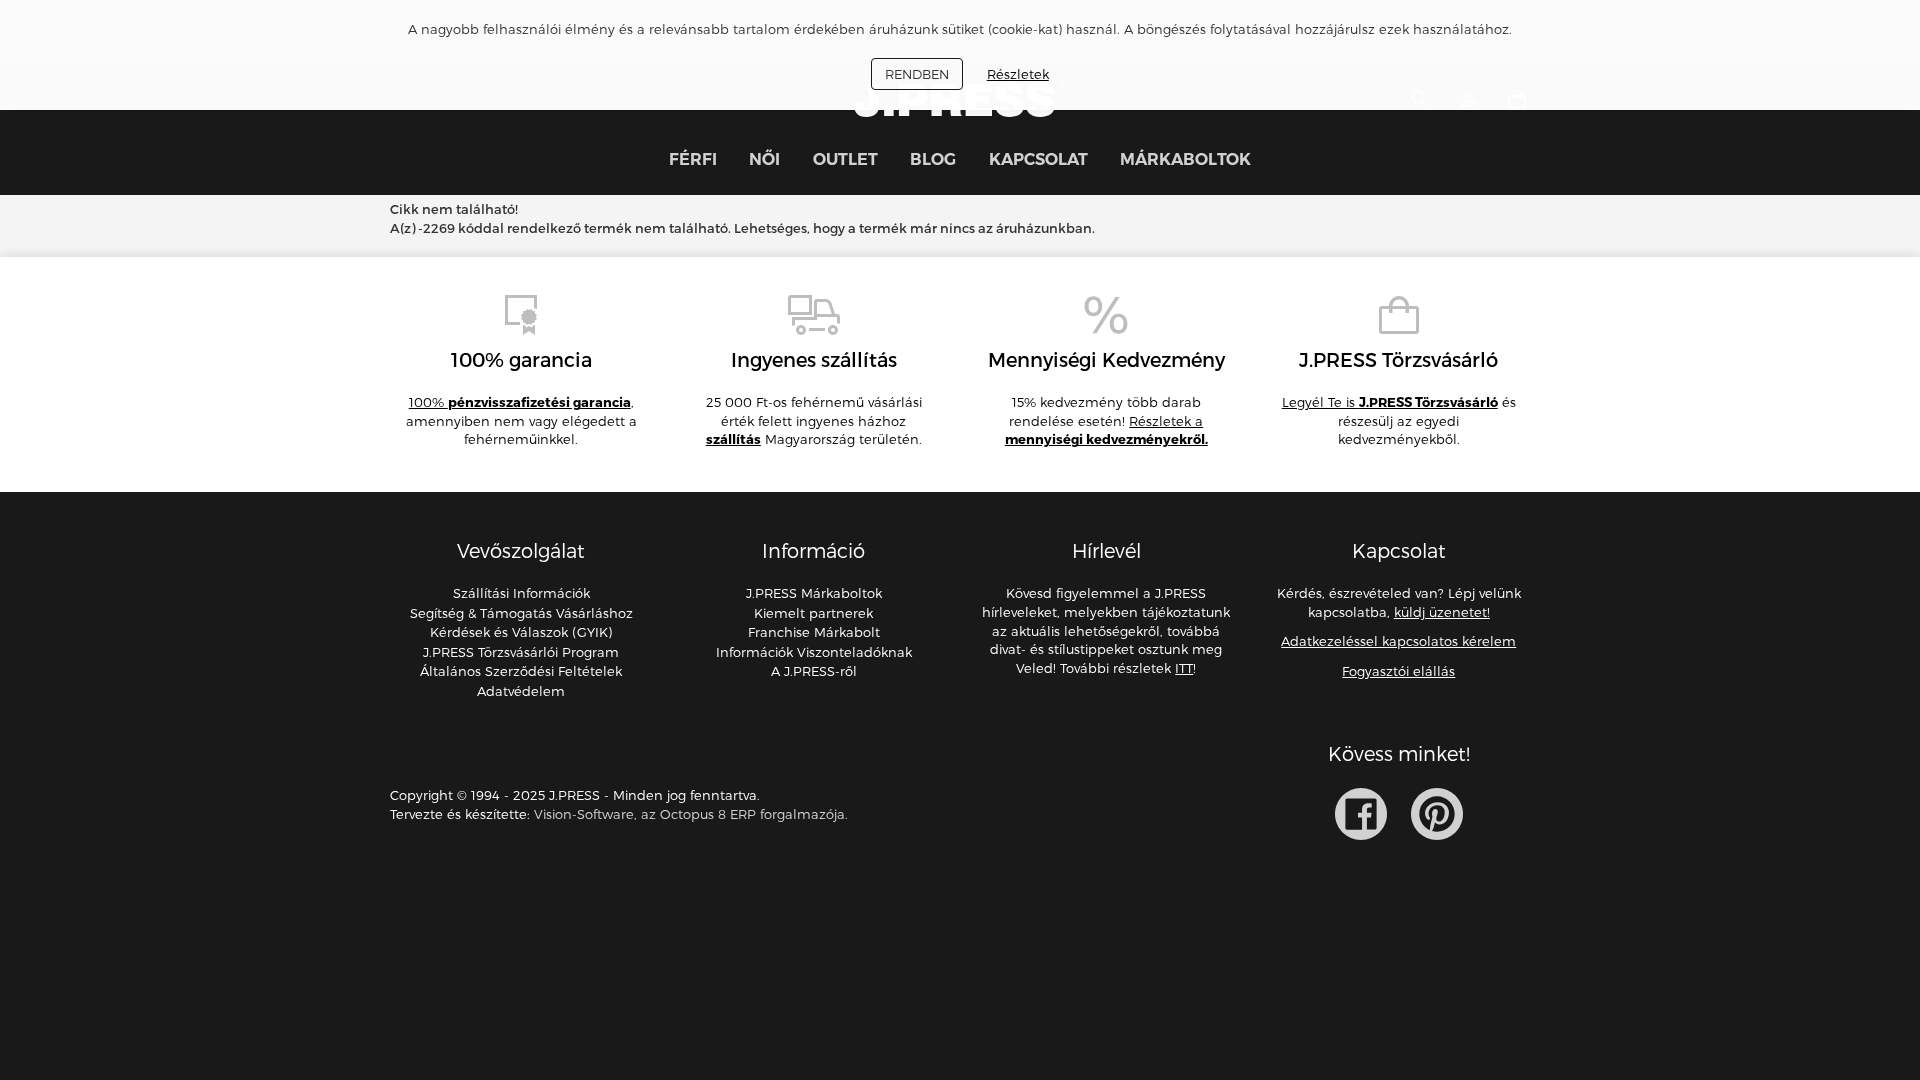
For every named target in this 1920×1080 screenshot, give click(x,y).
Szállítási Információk (521, 593)
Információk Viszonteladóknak (814, 652)
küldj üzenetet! (1442, 612)
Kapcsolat (1038, 159)
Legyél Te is (1390, 402)
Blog (933, 159)
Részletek (1018, 74)
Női (764, 159)
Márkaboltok (1185, 159)
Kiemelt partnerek (813, 613)
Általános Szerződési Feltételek (521, 671)
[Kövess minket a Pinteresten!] (1437, 814)
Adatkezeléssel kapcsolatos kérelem (1398, 641)
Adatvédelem (521, 691)
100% (520, 402)
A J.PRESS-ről (814, 671)
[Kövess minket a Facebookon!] (1361, 814)
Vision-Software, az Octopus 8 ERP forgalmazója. (691, 814)
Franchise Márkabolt (814, 632)
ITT (1184, 668)
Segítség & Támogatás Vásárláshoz (521, 613)
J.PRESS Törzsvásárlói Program (521, 652)
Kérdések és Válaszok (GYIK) (521, 632)
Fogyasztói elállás (1398, 671)
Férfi (693, 159)
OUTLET (845, 159)
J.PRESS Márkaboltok (814, 593)
